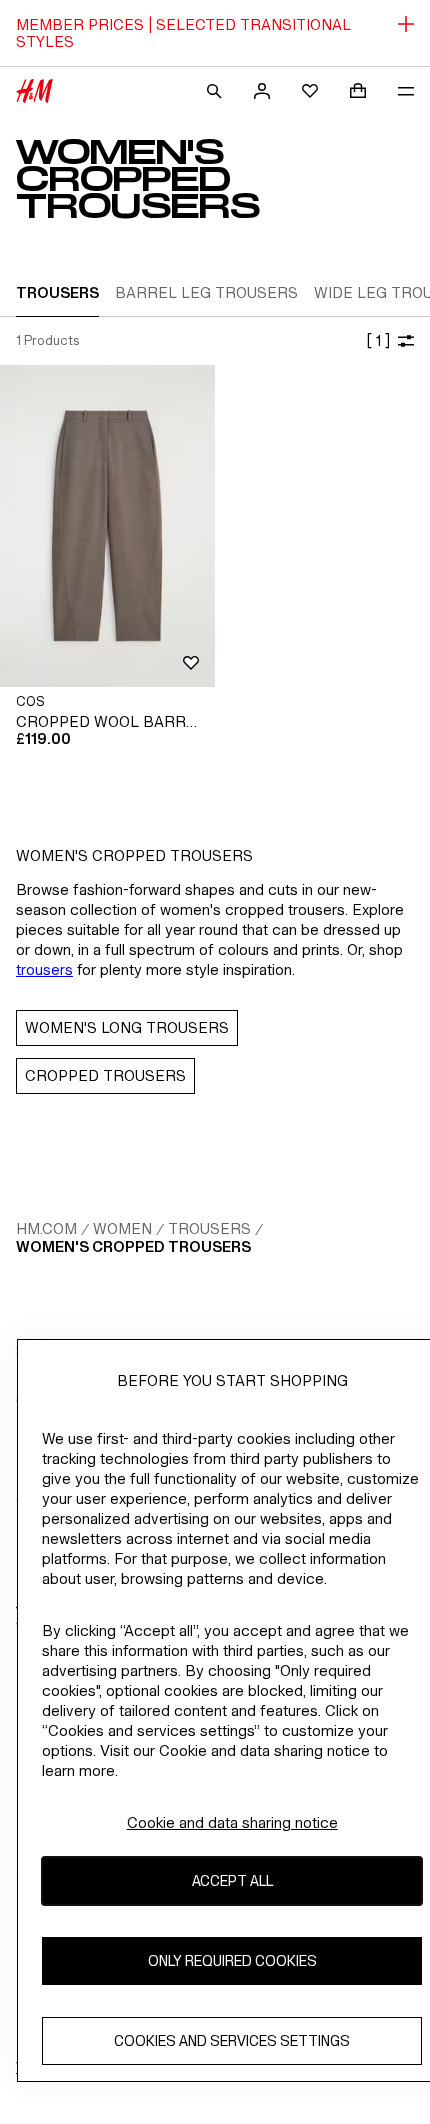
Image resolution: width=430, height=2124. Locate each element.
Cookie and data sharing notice (232, 1822)
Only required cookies (232, 1960)
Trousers (209, 1228)
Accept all (232, 1880)
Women (122, 1228)
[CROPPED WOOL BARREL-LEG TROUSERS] (107, 526)
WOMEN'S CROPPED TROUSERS (133, 1246)
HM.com (46, 1228)
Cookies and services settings (232, 2040)
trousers (44, 969)
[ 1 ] (378, 340)
